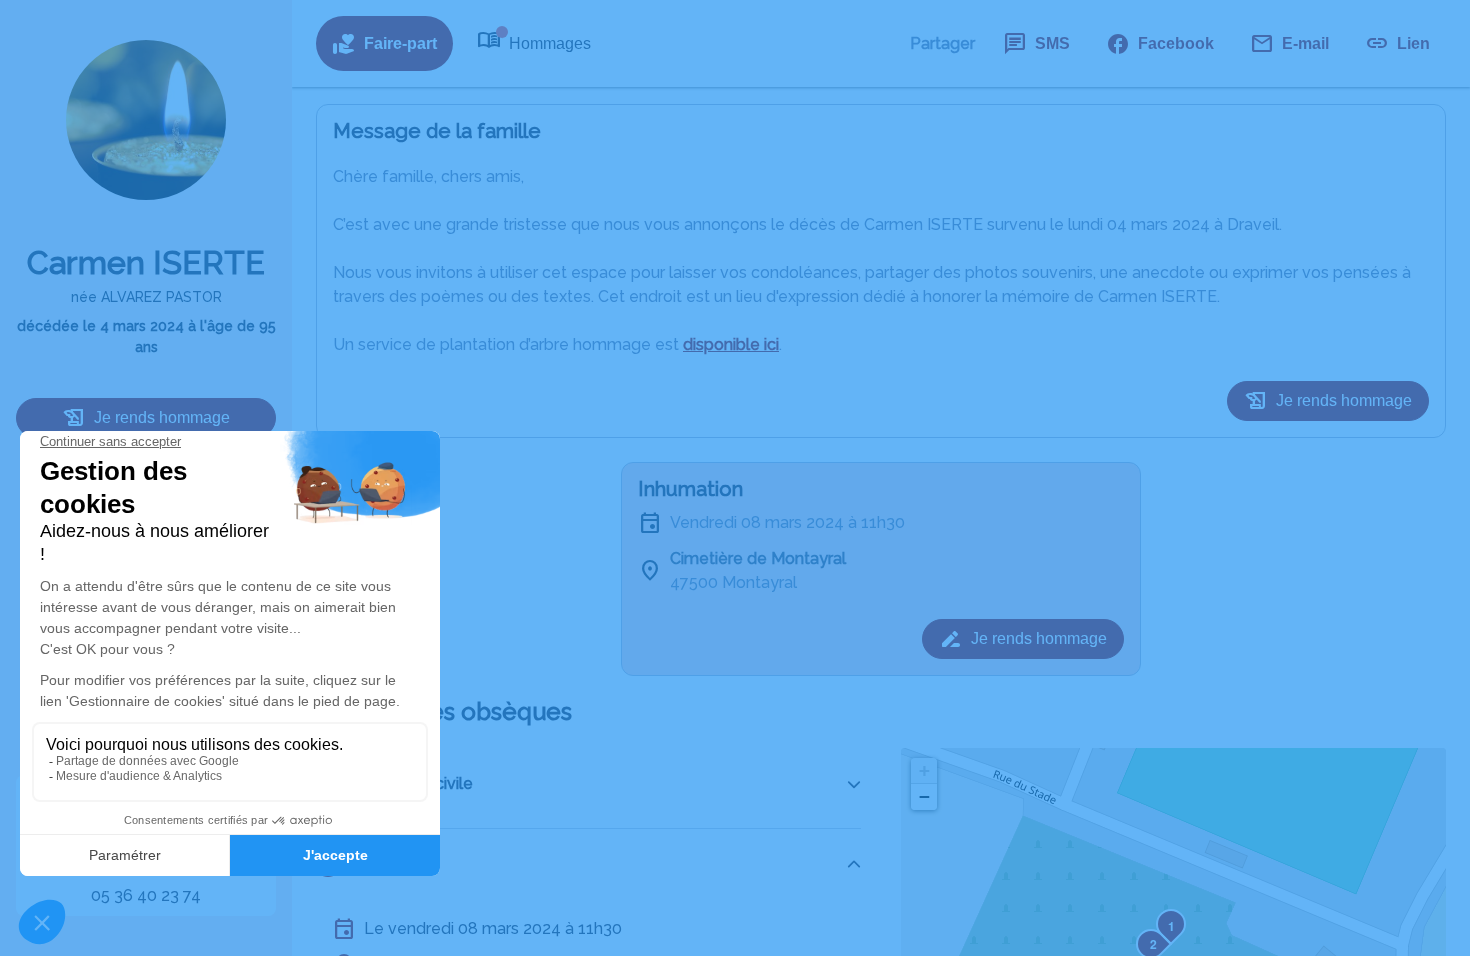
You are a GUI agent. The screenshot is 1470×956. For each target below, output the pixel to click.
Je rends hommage (162, 417)
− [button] (924, 796)
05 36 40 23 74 (146, 895)
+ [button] (924, 770)
